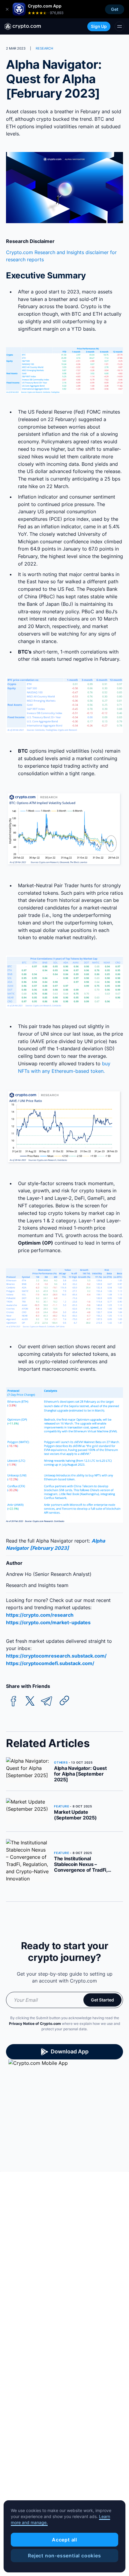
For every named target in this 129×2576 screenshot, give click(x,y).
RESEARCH (44, 48)
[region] (64, 2536)
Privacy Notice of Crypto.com (35, 2024)
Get (115, 9)
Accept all (64, 2540)
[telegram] (46, 1701)
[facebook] (13, 1701)
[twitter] (30, 1701)
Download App (70, 2051)
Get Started (102, 2000)
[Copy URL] (64, 1701)
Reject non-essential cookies (64, 2556)
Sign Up (99, 26)
